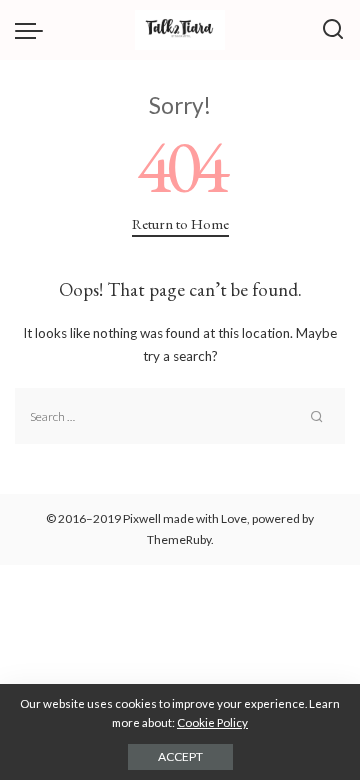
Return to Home (180, 223)
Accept (180, 756)
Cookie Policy (212, 722)
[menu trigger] (34, 30)
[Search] (333, 30)
